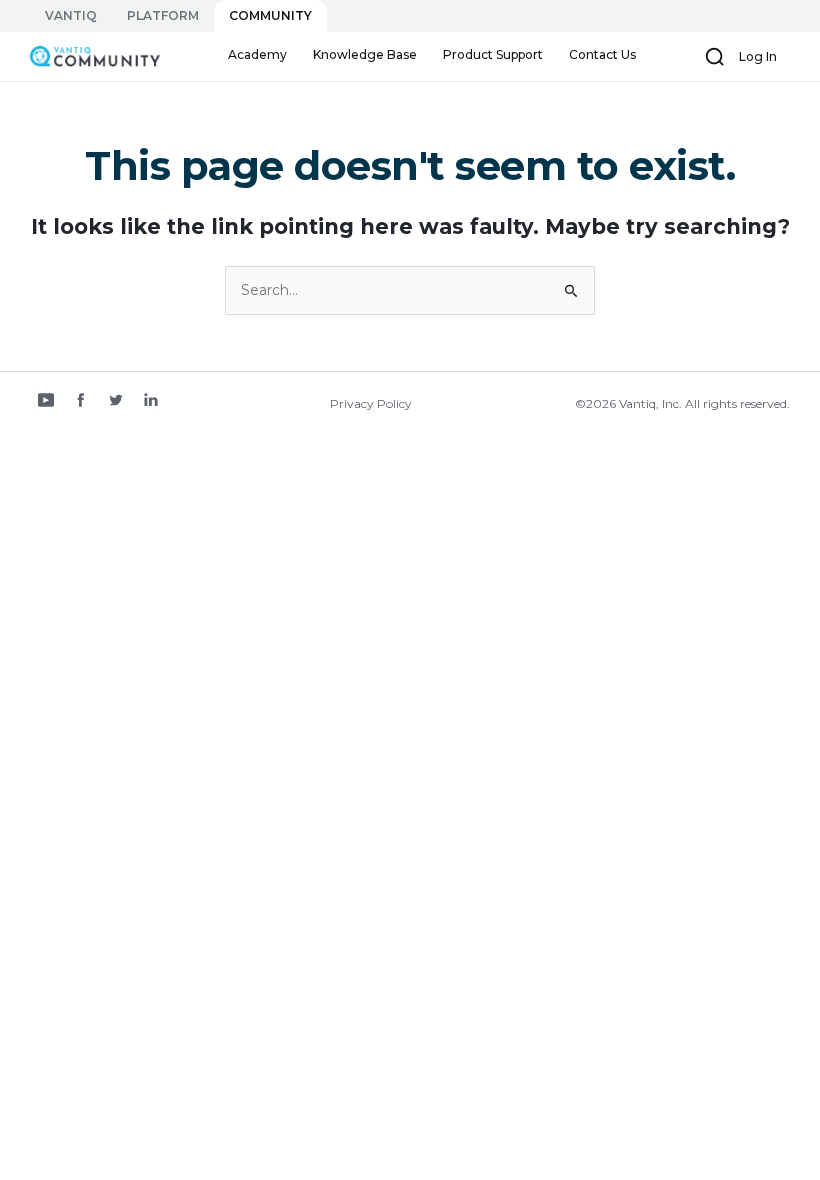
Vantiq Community (72, 57)
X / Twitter (116, 402)
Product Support (493, 54)
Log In (758, 56)
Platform (163, 15)
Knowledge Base (365, 54)
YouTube (46, 402)
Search (715, 57)
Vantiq (71, 15)
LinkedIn (151, 402)
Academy (257, 54)
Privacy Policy (371, 403)
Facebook (81, 402)
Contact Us (602, 54)
